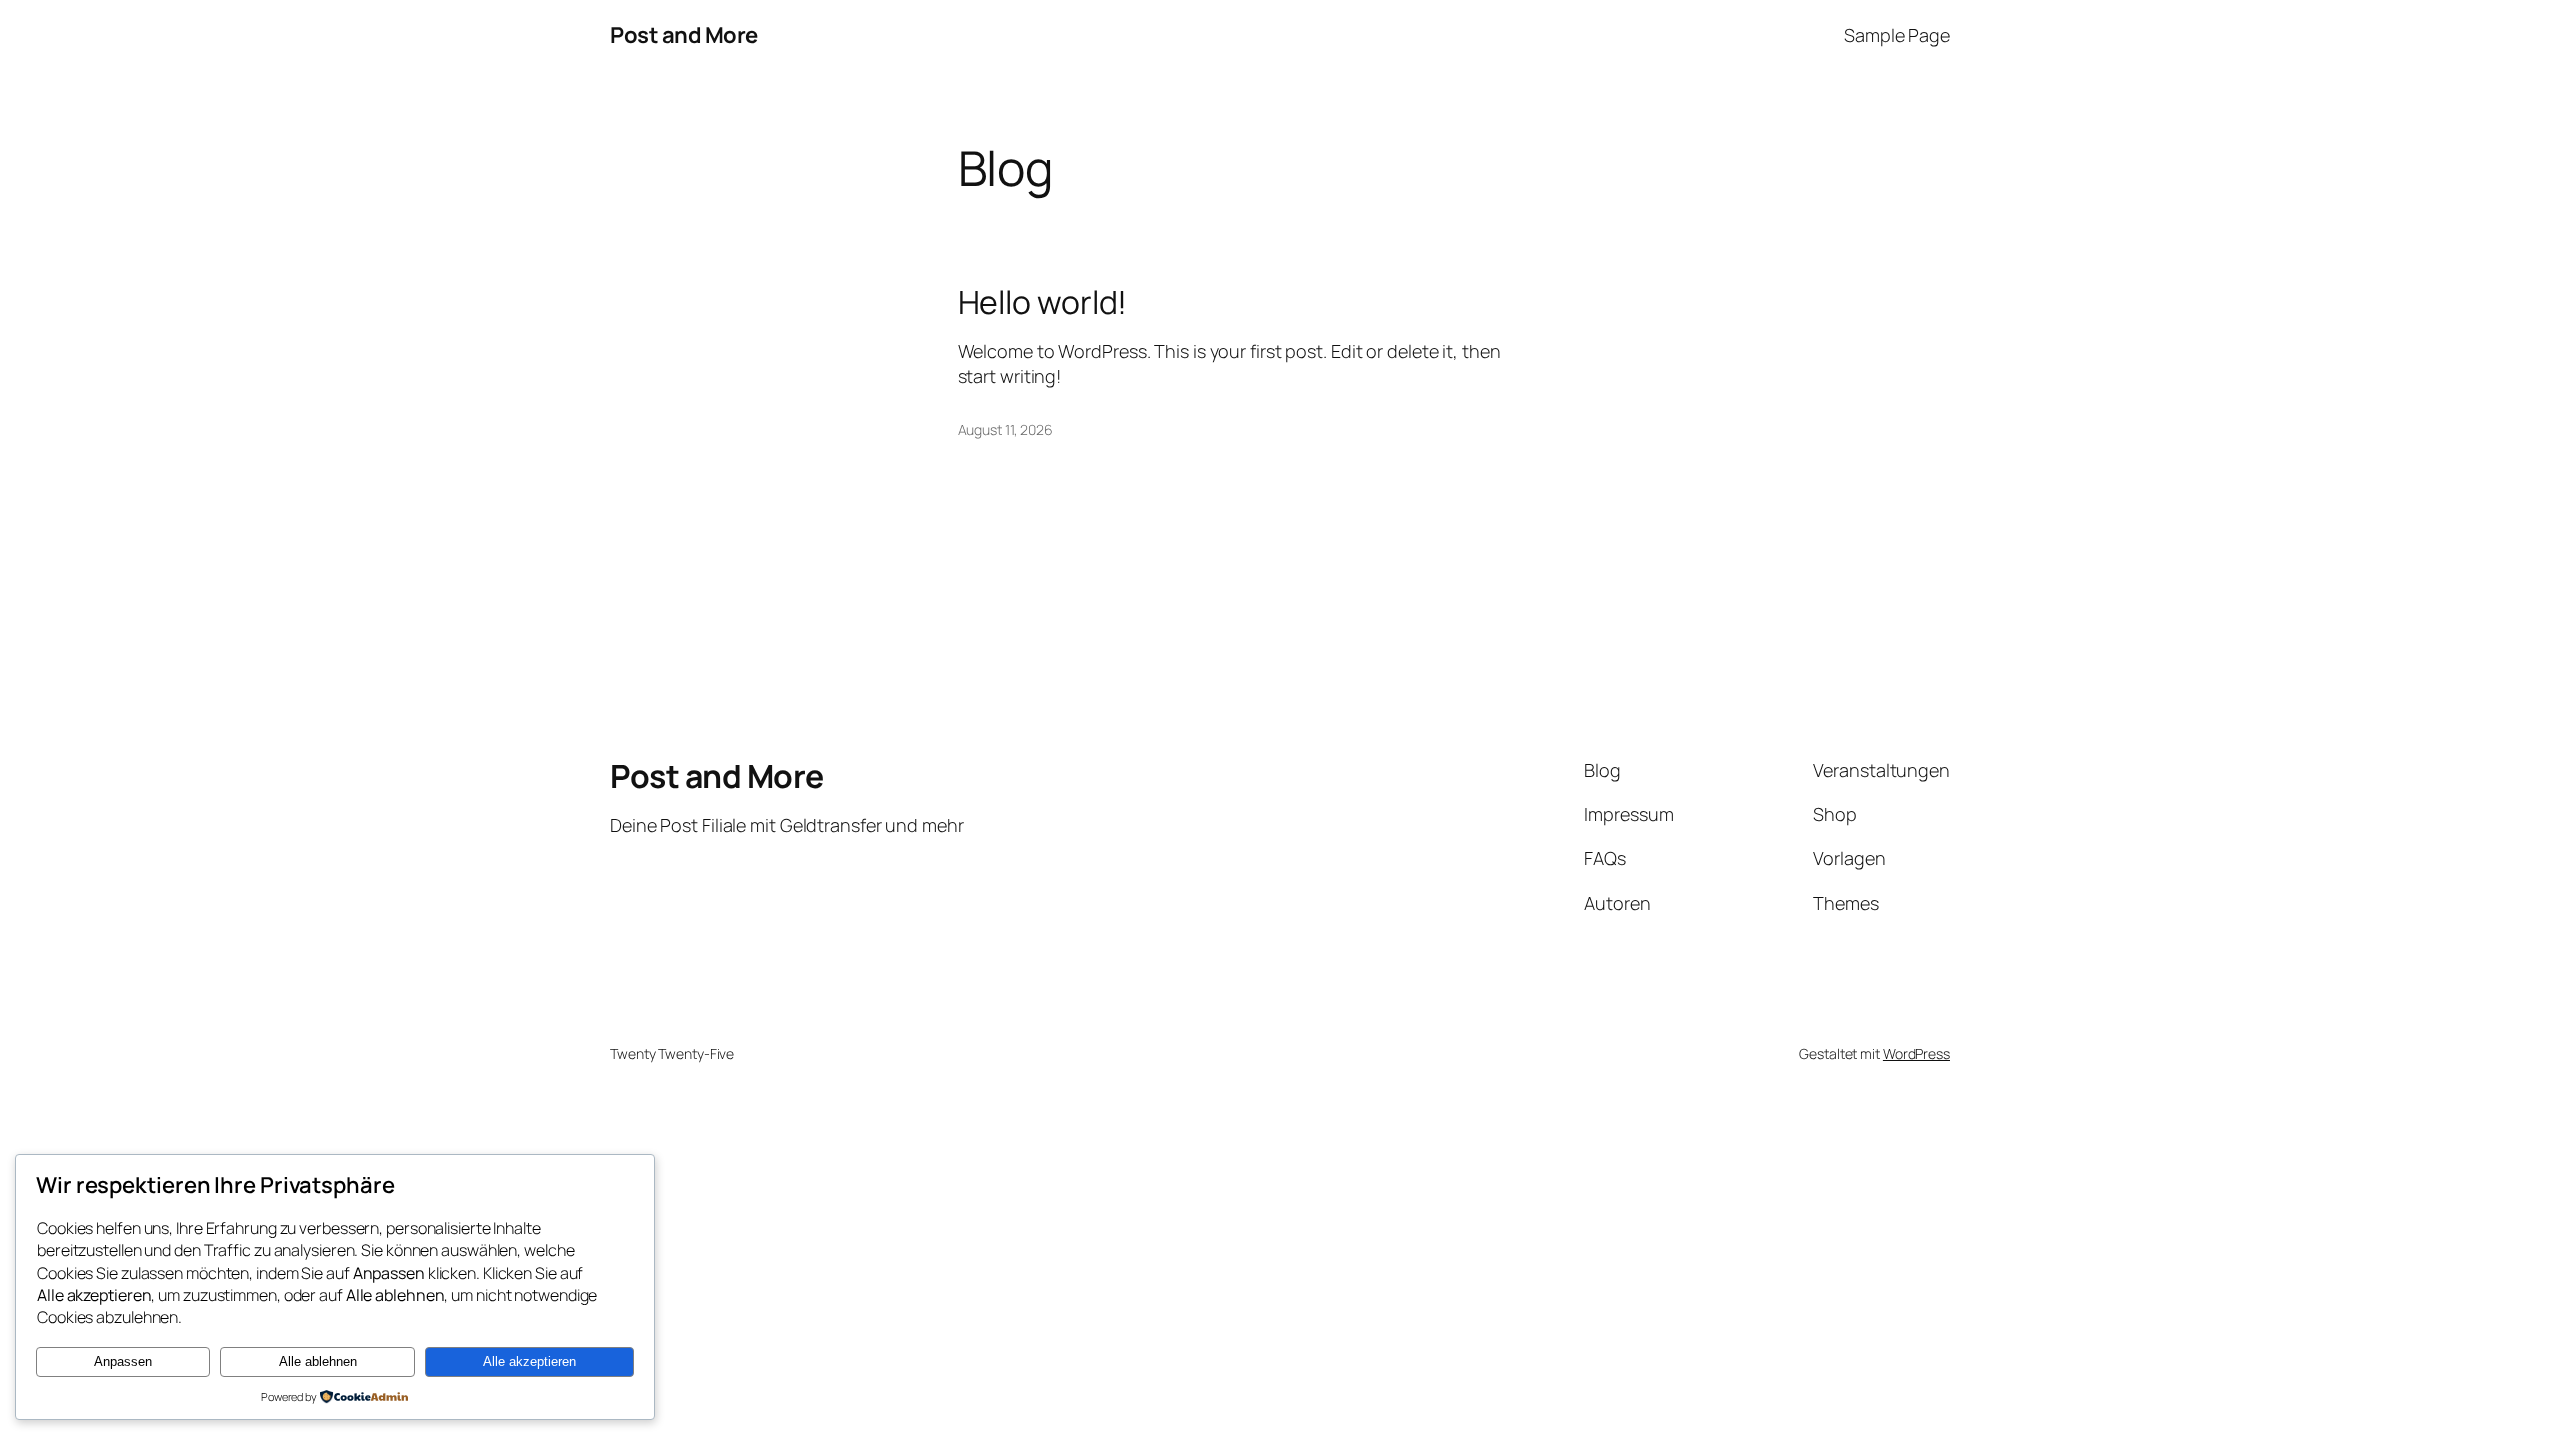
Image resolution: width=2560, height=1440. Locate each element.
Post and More (684, 35)
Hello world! (1043, 302)
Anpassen (123, 1361)
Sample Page (1897, 35)
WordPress (1916, 1053)
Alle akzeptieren (529, 1361)
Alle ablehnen (318, 1361)
